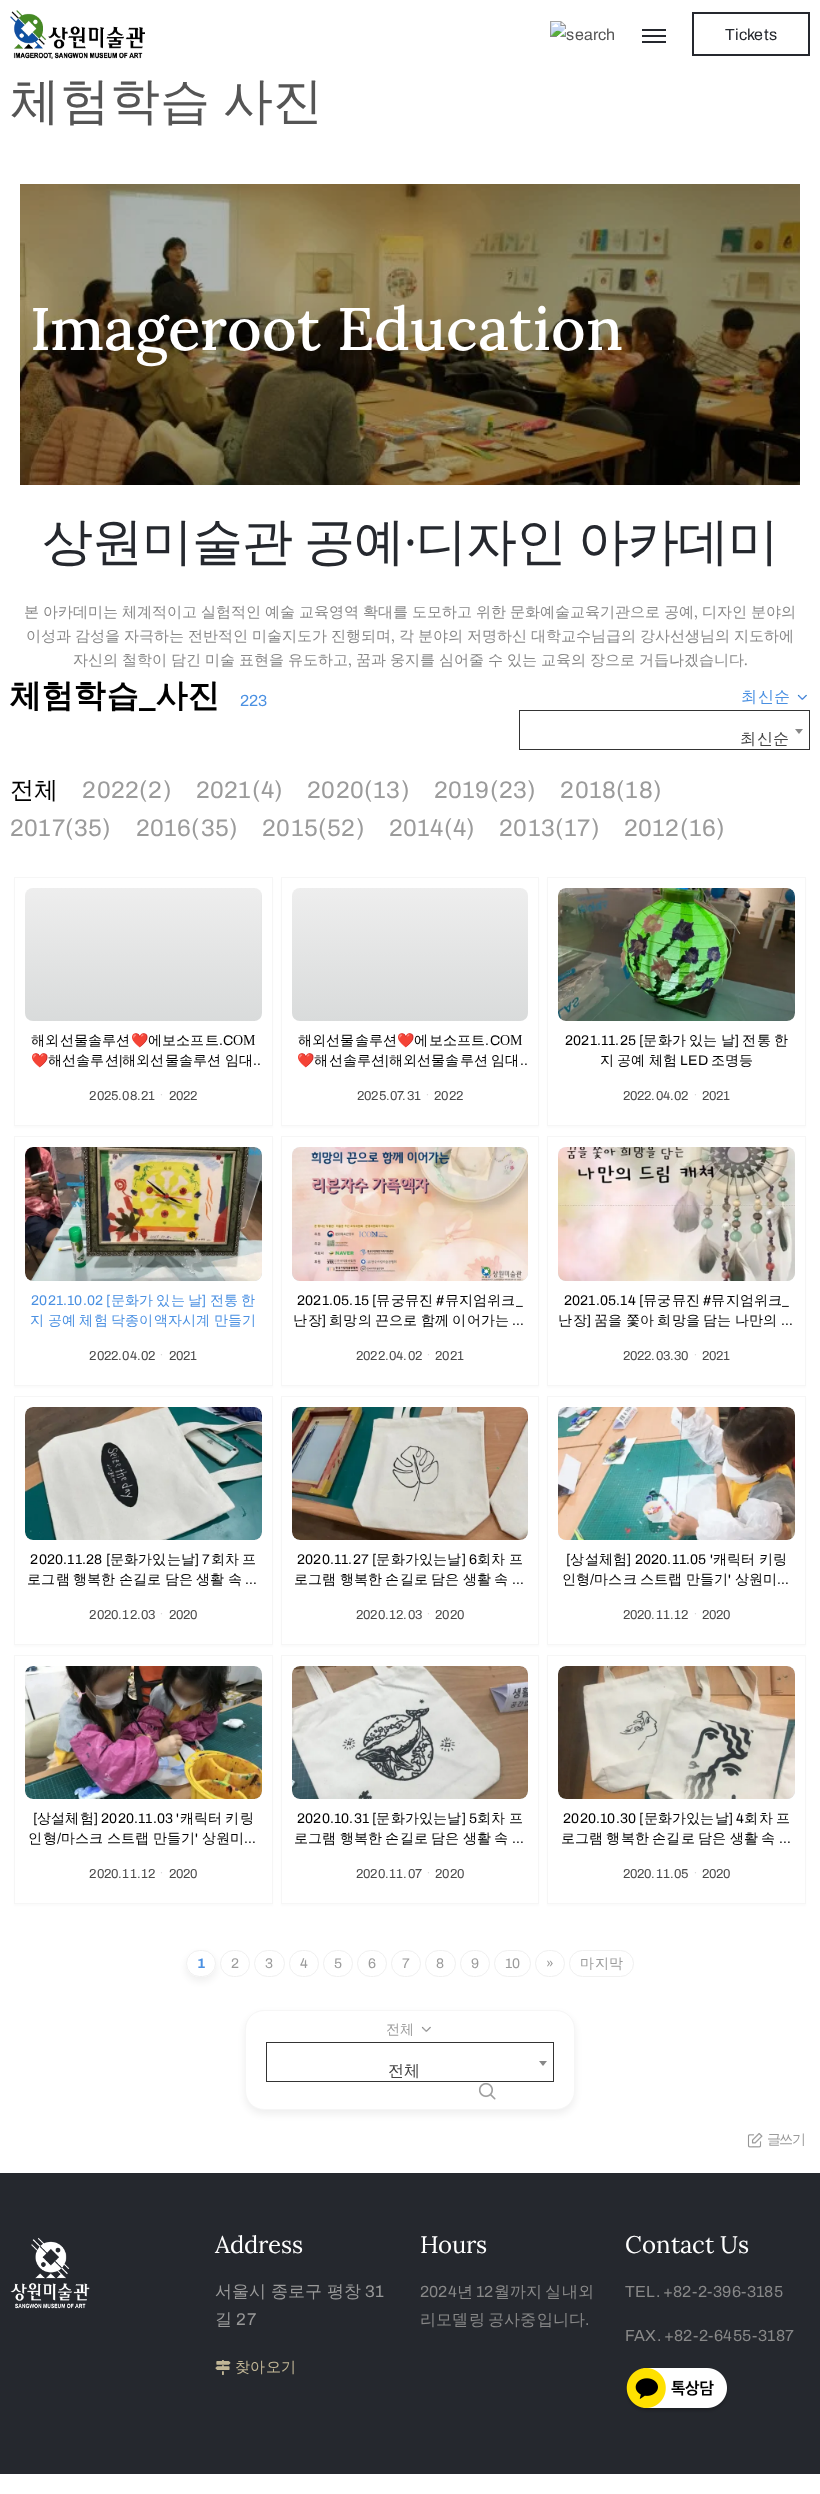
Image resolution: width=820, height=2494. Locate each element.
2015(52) (313, 828)
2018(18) (611, 790)
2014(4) (432, 828)
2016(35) (187, 828)
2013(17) (549, 828)
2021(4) (239, 790)
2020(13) (358, 790)
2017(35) (61, 828)
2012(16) (675, 828)
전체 (34, 790)
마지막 (601, 1963)
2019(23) (485, 790)
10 (512, 1963)
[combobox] (775, 697)
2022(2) (126, 790)
